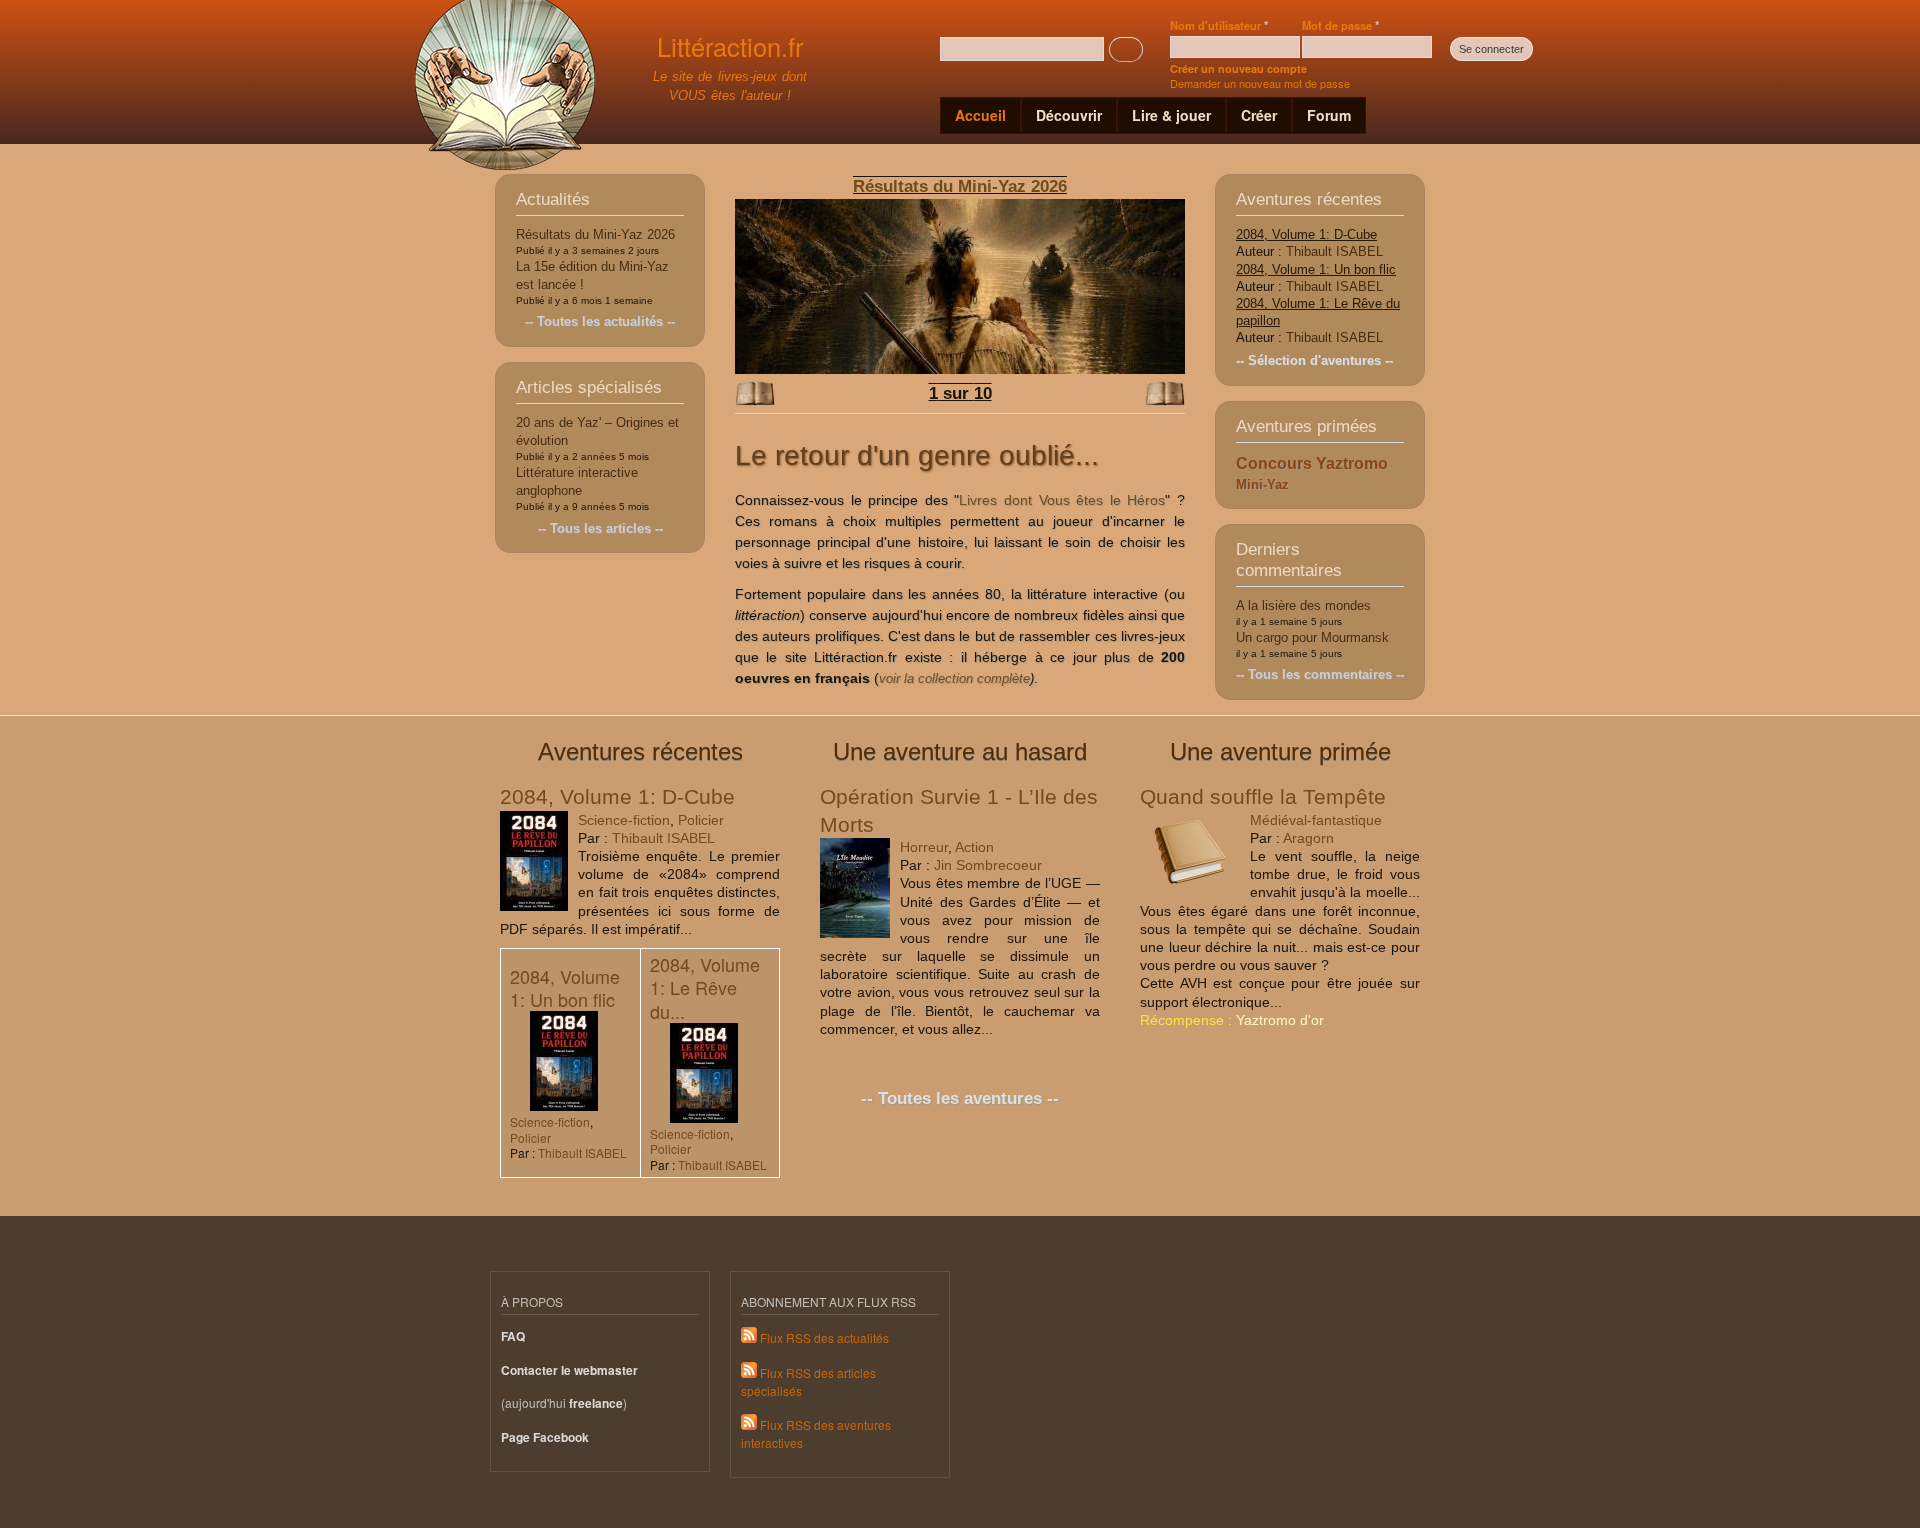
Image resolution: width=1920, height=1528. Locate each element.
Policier (701, 820)
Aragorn (1308, 838)
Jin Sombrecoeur (988, 865)
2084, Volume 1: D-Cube (1306, 234)
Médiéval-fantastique (1316, 820)
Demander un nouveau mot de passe (1260, 83)
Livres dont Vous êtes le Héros (1062, 500)
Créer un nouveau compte (1238, 68)
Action (974, 847)
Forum (1329, 115)
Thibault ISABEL (1334, 251)
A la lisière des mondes (1303, 605)
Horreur (924, 847)
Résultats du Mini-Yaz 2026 (595, 234)
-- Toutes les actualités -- (600, 321)
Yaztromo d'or (1280, 1020)
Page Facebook (545, 1437)
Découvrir (1069, 115)
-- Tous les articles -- (600, 528)
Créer (1259, 115)
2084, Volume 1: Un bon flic (1316, 269)
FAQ (513, 1336)
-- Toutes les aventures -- (960, 1098)
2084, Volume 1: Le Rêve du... (705, 987)
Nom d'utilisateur (1219, 25)
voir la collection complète (954, 678)
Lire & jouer (1171, 115)
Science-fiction (624, 820)
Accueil (980, 115)
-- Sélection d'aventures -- (1314, 360)
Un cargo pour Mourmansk (1312, 637)
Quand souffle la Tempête (1263, 796)
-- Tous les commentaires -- (1320, 674)
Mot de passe (1340, 25)
